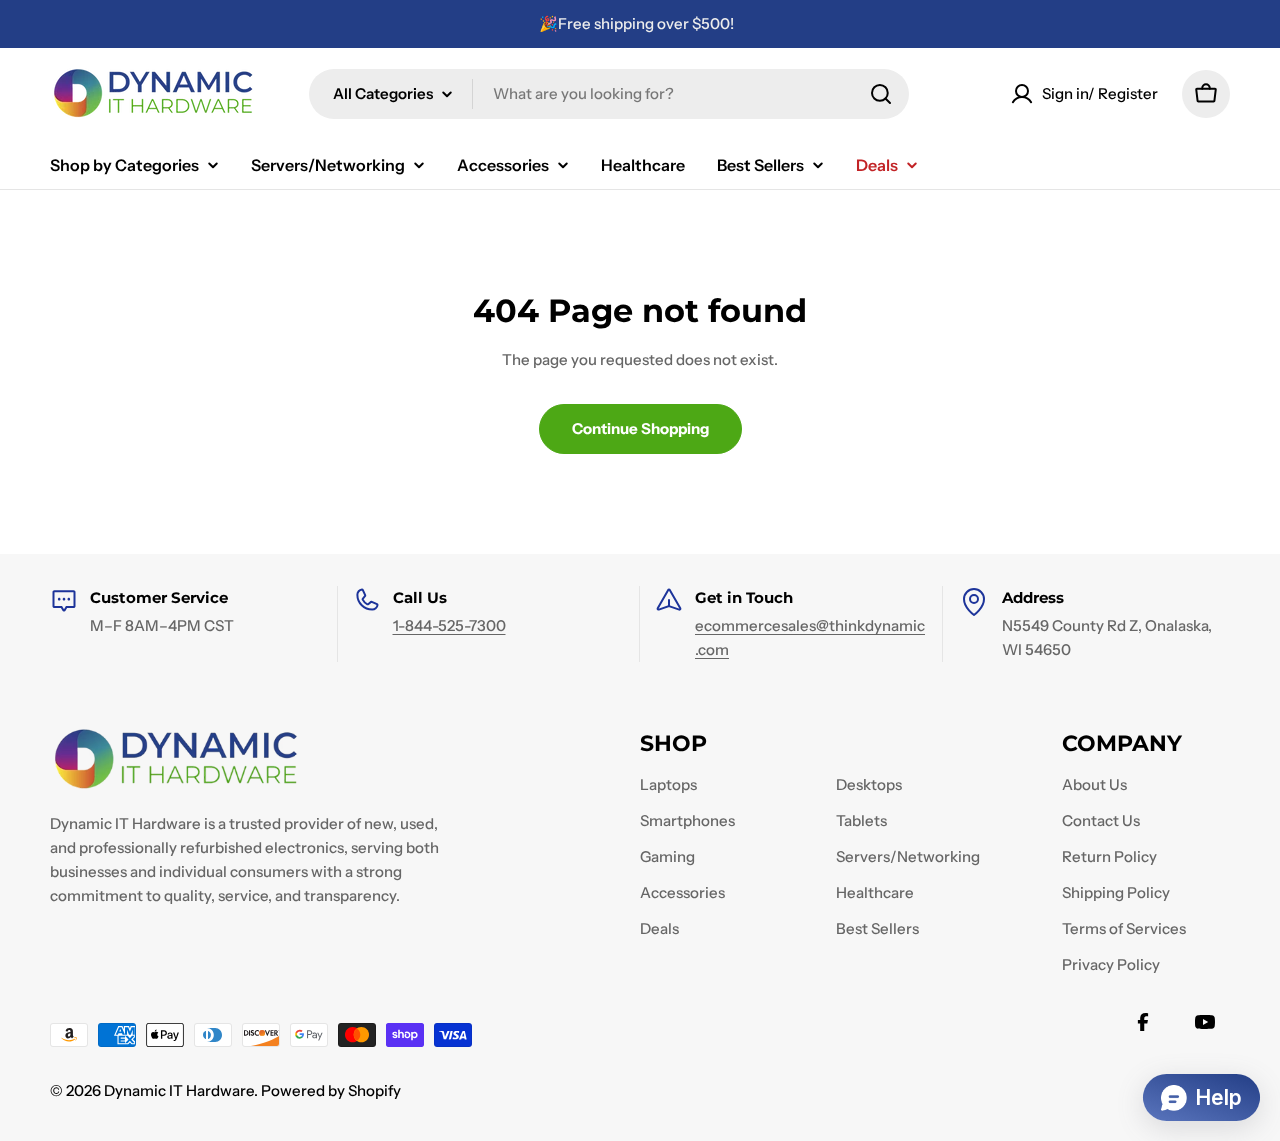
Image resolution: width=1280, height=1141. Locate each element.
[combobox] (609, 94)
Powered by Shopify (331, 1090)
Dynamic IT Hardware (179, 1090)
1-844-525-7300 (449, 625)
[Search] (881, 94)
